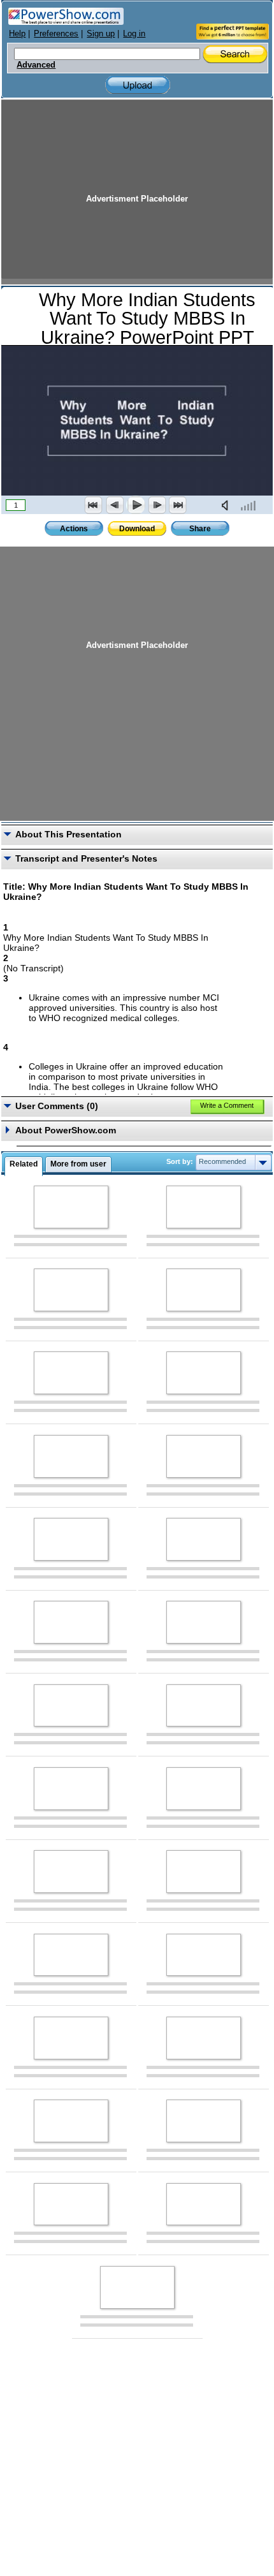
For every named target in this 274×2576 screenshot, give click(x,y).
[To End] (178, 505)
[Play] (136, 505)
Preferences (56, 33)
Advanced (36, 65)
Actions (74, 529)
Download (137, 529)
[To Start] (94, 505)
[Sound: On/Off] (227, 505)
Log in (134, 33)
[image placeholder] (71, 1207)
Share (200, 529)
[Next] (157, 505)
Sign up (101, 33)
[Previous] (115, 505)
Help (17, 33)
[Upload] (138, 85)
